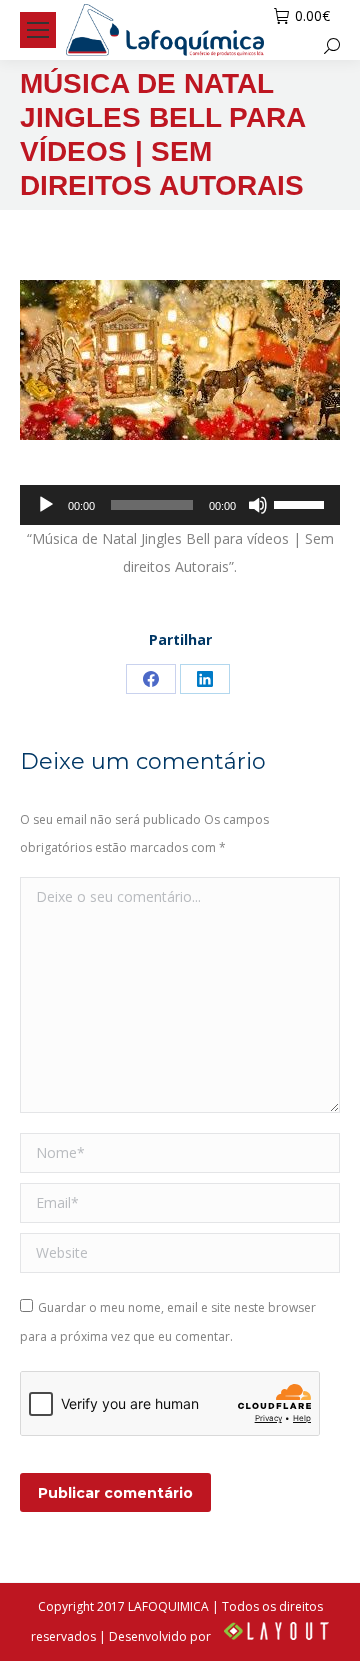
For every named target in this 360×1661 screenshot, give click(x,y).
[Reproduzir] (46, 505)
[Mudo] (258, 505)
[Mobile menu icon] (38, 30)
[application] (180, 505)
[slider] (302, 503)
